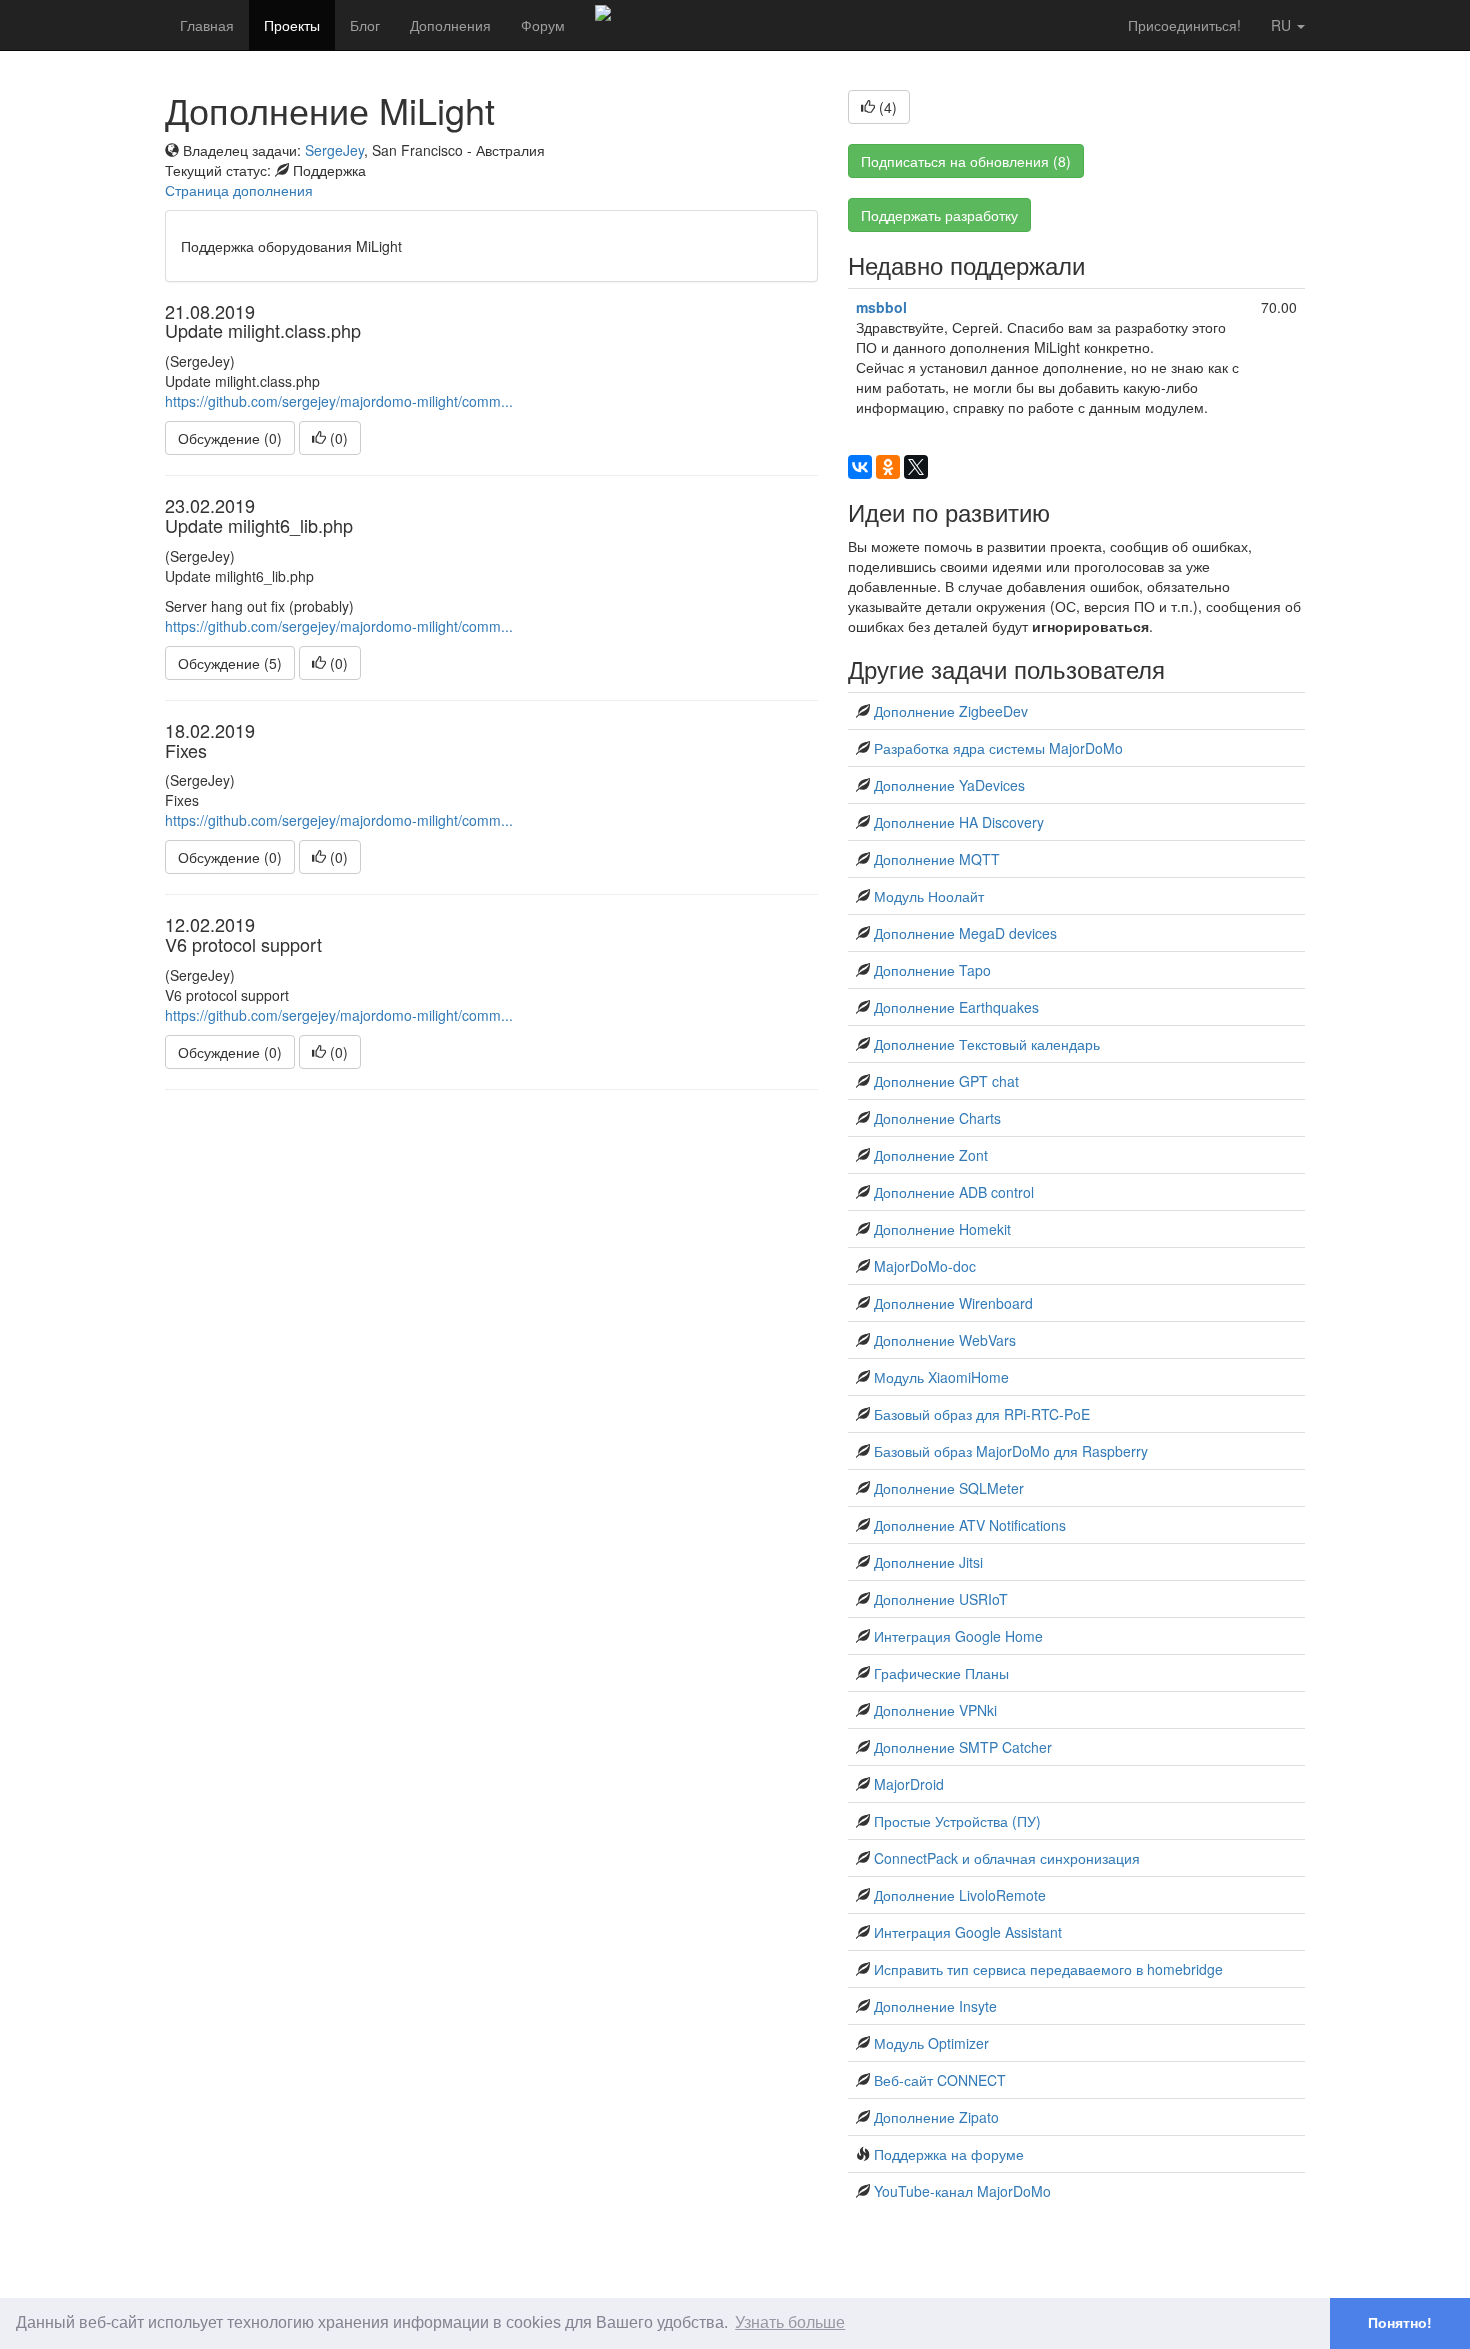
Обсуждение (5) (230, 663)
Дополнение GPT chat (946, 1081)
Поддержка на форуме (949, 2154)
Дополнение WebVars (945, 1340)
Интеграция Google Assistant (968, 1932)
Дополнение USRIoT (941, 1599)
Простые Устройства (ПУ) (957, 1821)
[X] (916, 467)
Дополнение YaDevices (949, 785)
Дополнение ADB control (954, 1192)
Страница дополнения (239, 190)
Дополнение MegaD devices (965, 933)
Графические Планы (941, 1673)
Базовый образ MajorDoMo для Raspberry (1011, 1451)
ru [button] (1283, 25)
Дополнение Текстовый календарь (987, 1044)
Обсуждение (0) (230, 438)
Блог (365, 25)
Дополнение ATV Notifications (970, 1525)
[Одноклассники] (888, 467)
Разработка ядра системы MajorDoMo (998, 748)
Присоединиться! (1184, 25)
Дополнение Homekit (942, 1229)
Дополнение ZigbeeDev (951, 711)
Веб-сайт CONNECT (940, 2080)
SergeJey (334, 150)
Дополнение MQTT (937, 859)
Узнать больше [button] (790, 2322)
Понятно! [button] (1400, 2323)
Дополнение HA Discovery (959, 822)
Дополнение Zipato (936, 2117)
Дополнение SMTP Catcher (963, 1747)
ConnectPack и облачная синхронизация (1007, 1858)
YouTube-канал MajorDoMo (962, 2191)
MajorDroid (909, 1784)
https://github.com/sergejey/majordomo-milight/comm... (339, 401)
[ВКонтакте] (860, 467)
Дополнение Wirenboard (953, 1303)
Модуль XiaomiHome (941, 1377)
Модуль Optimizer (931, 2043)
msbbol (881, 307)
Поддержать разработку (939, 215)
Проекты (292, 25)
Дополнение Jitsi (928, 1562)
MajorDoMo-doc (925, 1266)
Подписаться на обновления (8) (966, 161)
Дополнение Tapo (932, 970)
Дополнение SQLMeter (949, 1488)
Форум (543, 25)
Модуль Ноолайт (929, 896)
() (337, 438)
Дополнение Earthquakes (956, 1007)
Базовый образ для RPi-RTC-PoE (982, 1414)
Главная (207, 25)
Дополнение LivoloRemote (960, 1895)
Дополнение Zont (931, 1155)
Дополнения (450, 25)
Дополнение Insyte (935, 2006)
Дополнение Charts (937, 1118)
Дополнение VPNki (935, 1710)
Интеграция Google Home (958, 1636)
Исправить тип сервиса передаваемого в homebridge (1048, 1969)
